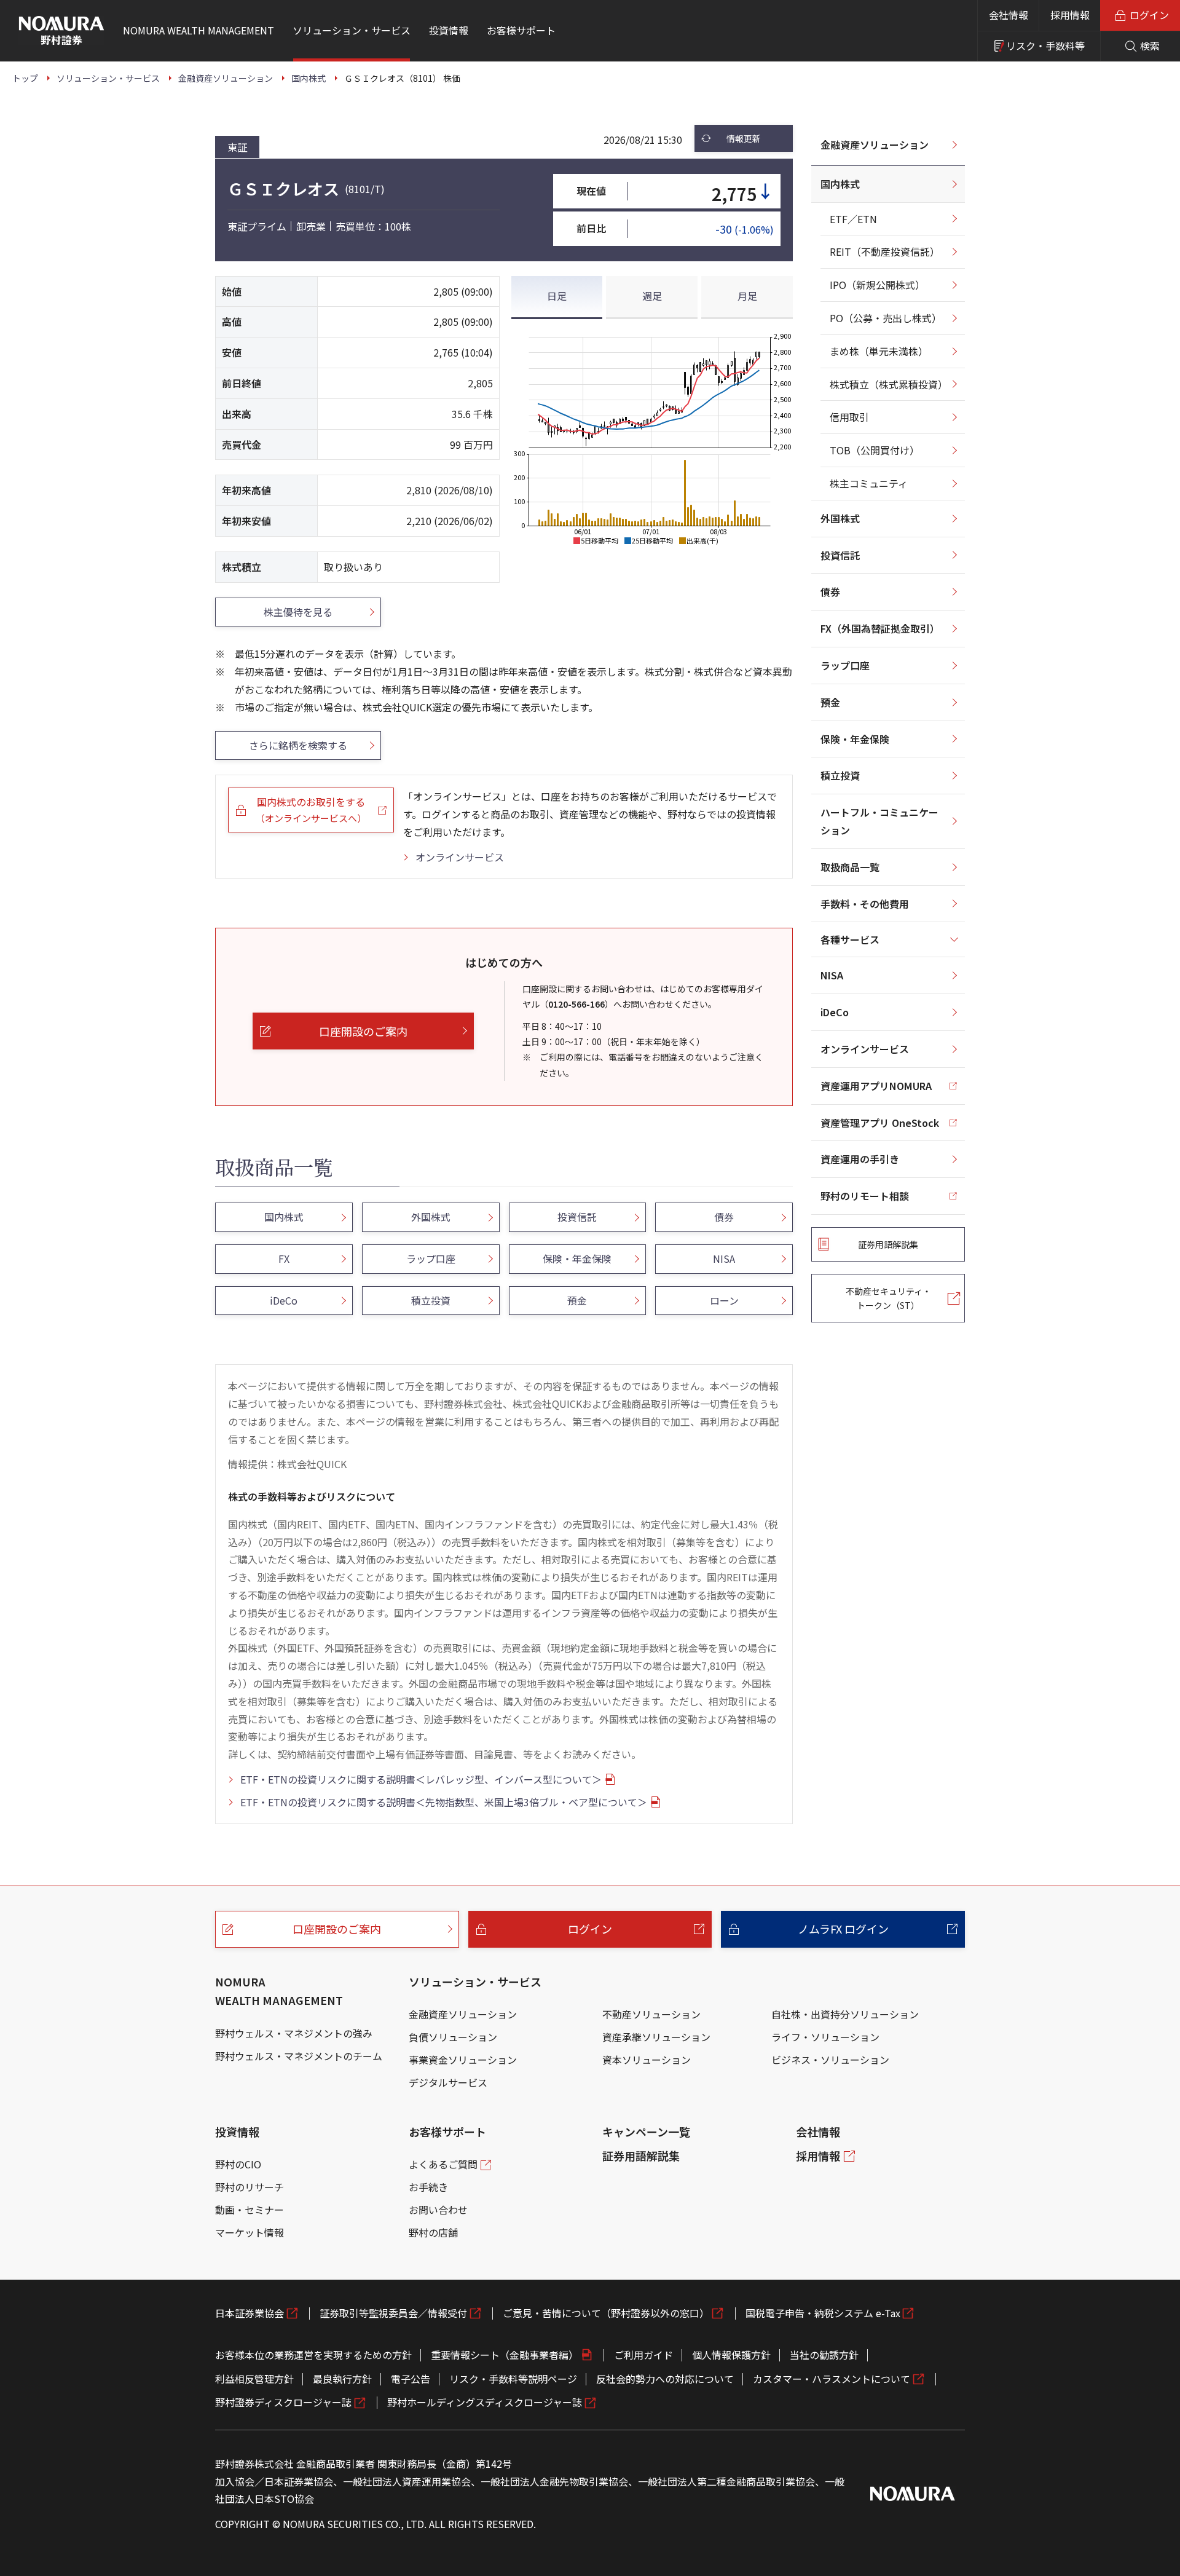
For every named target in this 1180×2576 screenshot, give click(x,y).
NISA (832, 975)
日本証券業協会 (250, 2313)
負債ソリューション (453, 2037)
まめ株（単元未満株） (879, 351)
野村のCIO (238, 2164)
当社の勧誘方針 (824, 2355)
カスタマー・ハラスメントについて (832, 2379)
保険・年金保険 (855, 739)
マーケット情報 (250, 2232)
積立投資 (840, 775)
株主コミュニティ (869, 483)
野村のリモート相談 (865, 1196)
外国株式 (840, 518)
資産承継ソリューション (656, 2037)
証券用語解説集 (641, 2155)
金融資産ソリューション (875, 144)
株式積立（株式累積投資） (889, 384)
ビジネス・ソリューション (830, 2060)
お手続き (428, 2187)
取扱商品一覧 (850, 867)
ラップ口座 (845, 665)
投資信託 (840, 555)
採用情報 (1070, 15)
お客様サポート (447, 2132)
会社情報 (1009, 15)
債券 (830, 591)
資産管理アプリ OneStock (880, 1123)
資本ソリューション (647, 2060)
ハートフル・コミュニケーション (879, 821)
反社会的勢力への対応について (665, 2379)
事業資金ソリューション (463, 2060)
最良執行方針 (342, 2379)
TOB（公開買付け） (875, 450)
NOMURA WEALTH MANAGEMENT (279, 1991)
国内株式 (840, 184)
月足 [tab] (747, 296)
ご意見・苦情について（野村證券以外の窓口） (606, 2313)
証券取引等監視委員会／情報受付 (393, 2313)
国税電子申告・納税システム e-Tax (823, 2313)
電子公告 (411, 2379)
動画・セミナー (250, 2210)
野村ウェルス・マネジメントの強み (294, 2033)
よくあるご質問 (443, 2164)
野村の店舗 (433, 2232)
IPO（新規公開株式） (877, 285)
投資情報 (237, 2132)
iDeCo (835, 1012)
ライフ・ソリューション (825, 2037)
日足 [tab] (557, 296)
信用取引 (849, 417)
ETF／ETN (853, 219)
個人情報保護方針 (731, 2355)
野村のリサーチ (250, 2187)
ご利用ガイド (643, 2355)
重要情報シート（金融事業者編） (505, 2355)
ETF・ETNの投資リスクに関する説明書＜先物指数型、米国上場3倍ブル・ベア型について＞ (444, 1802)
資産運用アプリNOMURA (876, 1086)
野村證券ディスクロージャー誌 (283, 2402)
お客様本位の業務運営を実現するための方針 (313, 2355)
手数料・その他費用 (865, 904)
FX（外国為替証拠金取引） (880, 628)
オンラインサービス (460, 857)
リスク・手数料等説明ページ (513, 2379)
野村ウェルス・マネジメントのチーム (299, 2056)
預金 (830, 702)
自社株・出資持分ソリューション (845, 2014)
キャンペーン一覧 (646, 2132)
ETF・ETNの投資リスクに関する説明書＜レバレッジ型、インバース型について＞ (421, 1779)
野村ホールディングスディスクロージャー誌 (485, 2402)
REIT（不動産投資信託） (885, 251)
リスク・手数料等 (1045, 45)
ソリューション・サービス (475, 1981)
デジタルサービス (448, 2082)
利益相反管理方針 (254, 2379)
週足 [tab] (652, 296)
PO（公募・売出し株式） (886, 318)
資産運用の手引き (860, 1159)
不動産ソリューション (651, 2014)
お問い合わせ (438, 2210)
